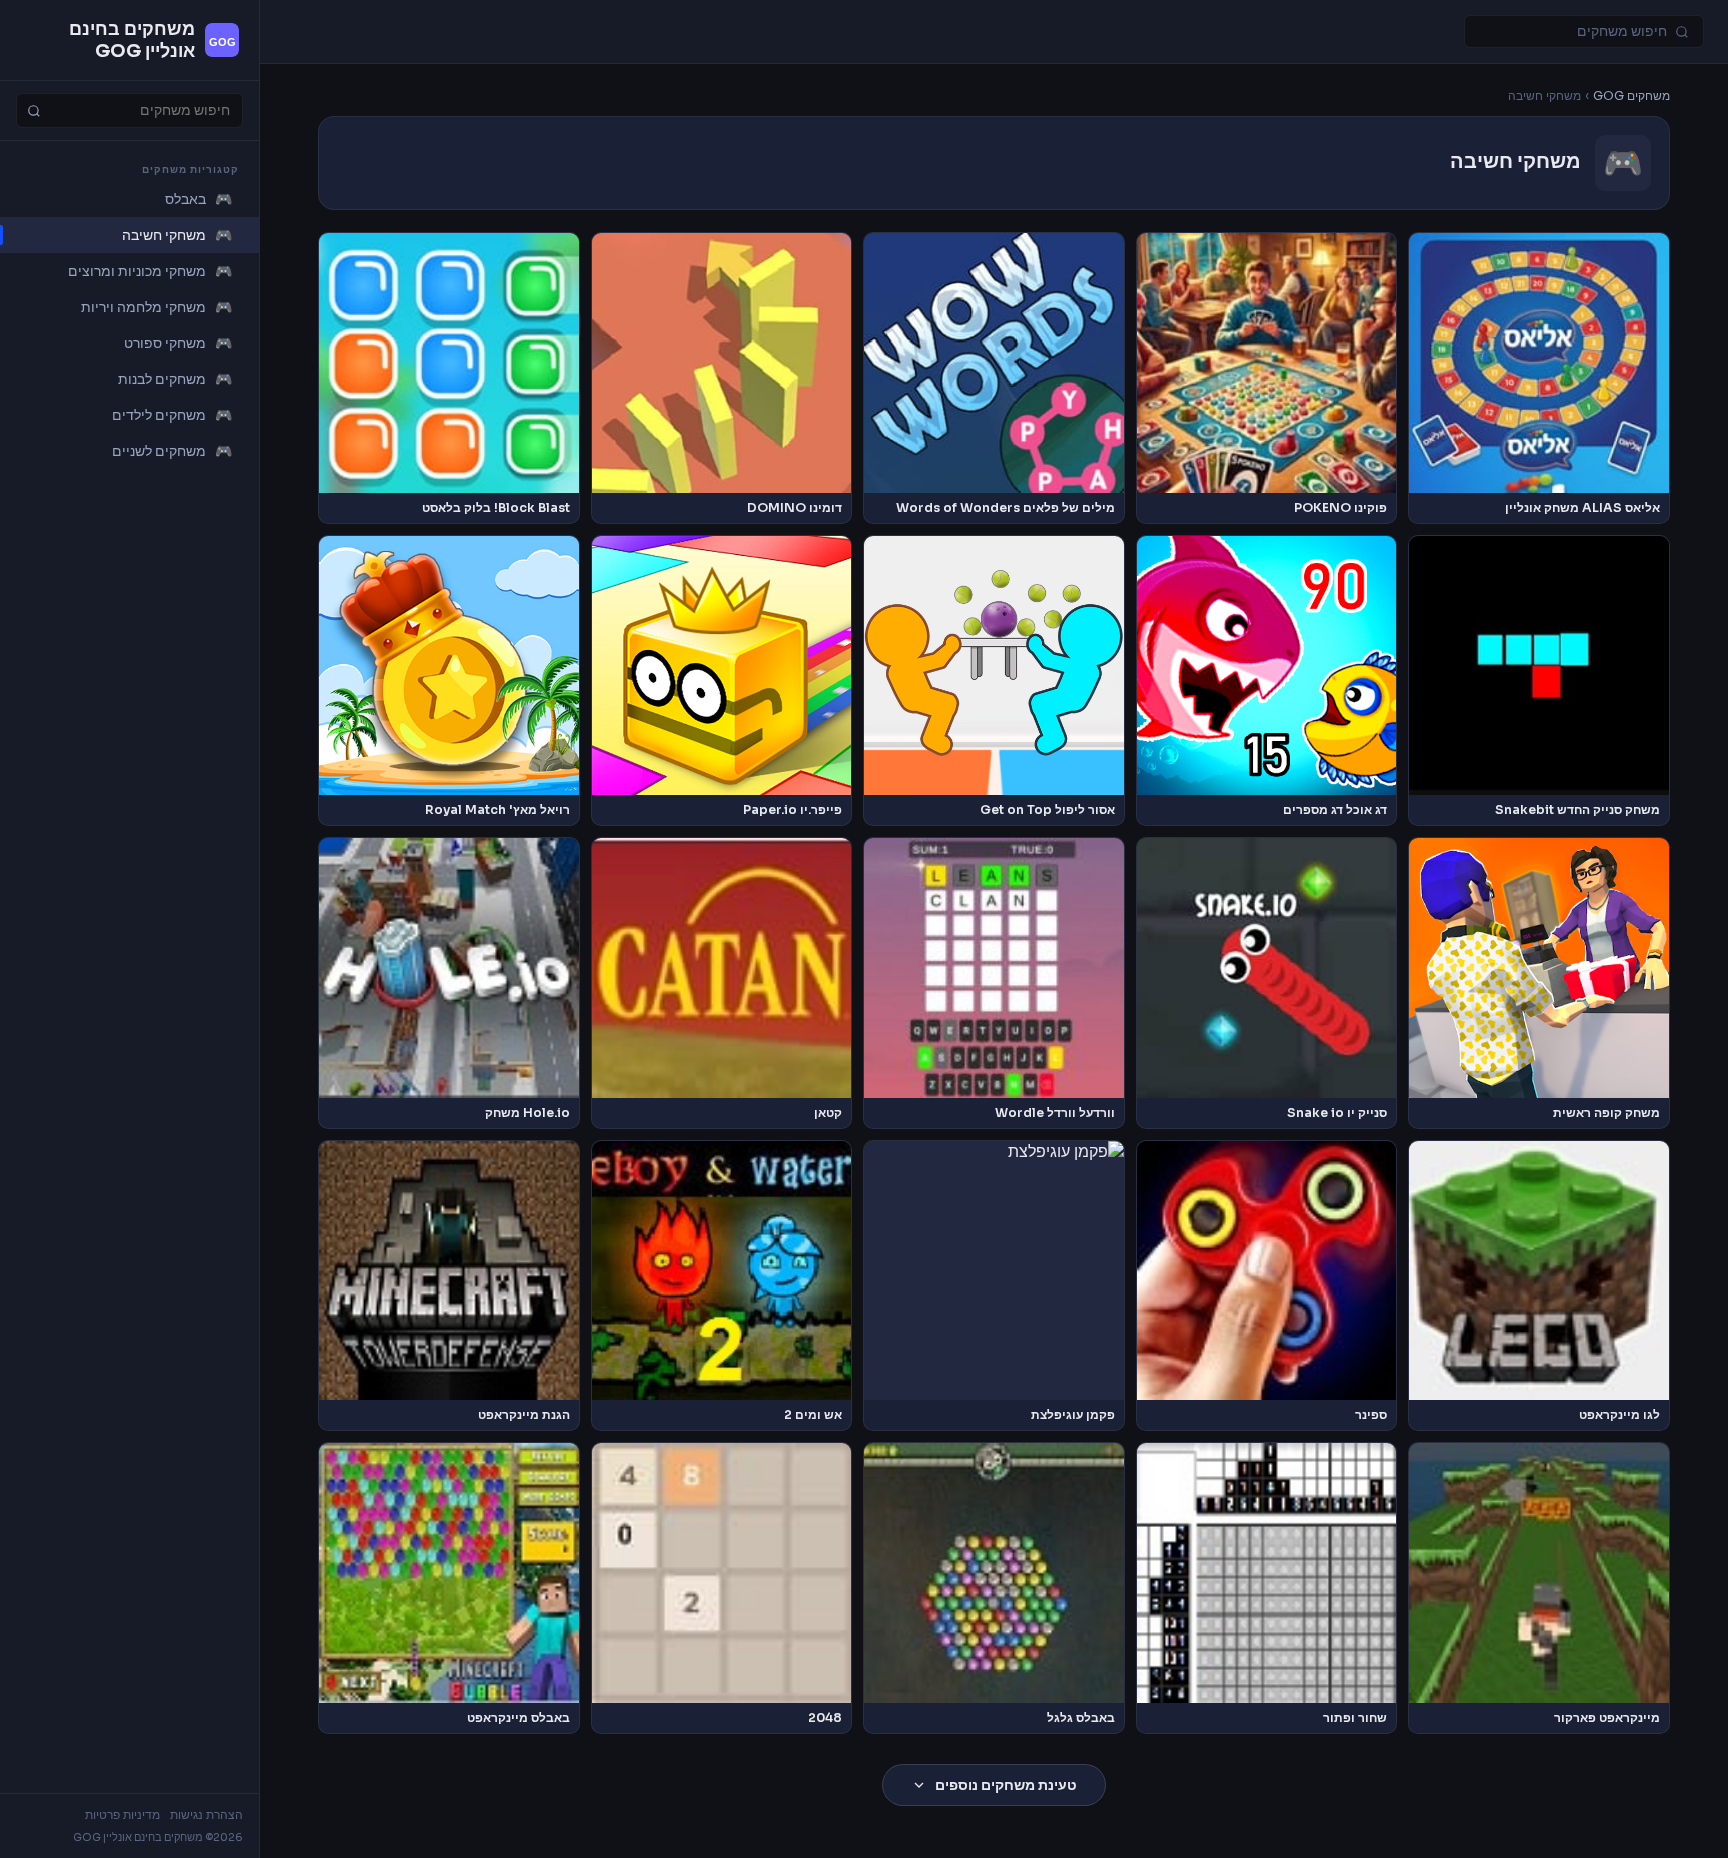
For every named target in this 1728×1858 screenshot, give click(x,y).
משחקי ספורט (178, 343)
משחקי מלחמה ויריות (156, 307)
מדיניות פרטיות (122, 1815)
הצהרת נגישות (206, 1815)
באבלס (198, 199)
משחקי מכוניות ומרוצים (150, 271)
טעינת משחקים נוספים (1006, 1785)
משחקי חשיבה (177, 235)
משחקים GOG (1631, 96)
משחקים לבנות (175, 379)
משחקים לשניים (172, 451)
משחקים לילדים (172, 415)
